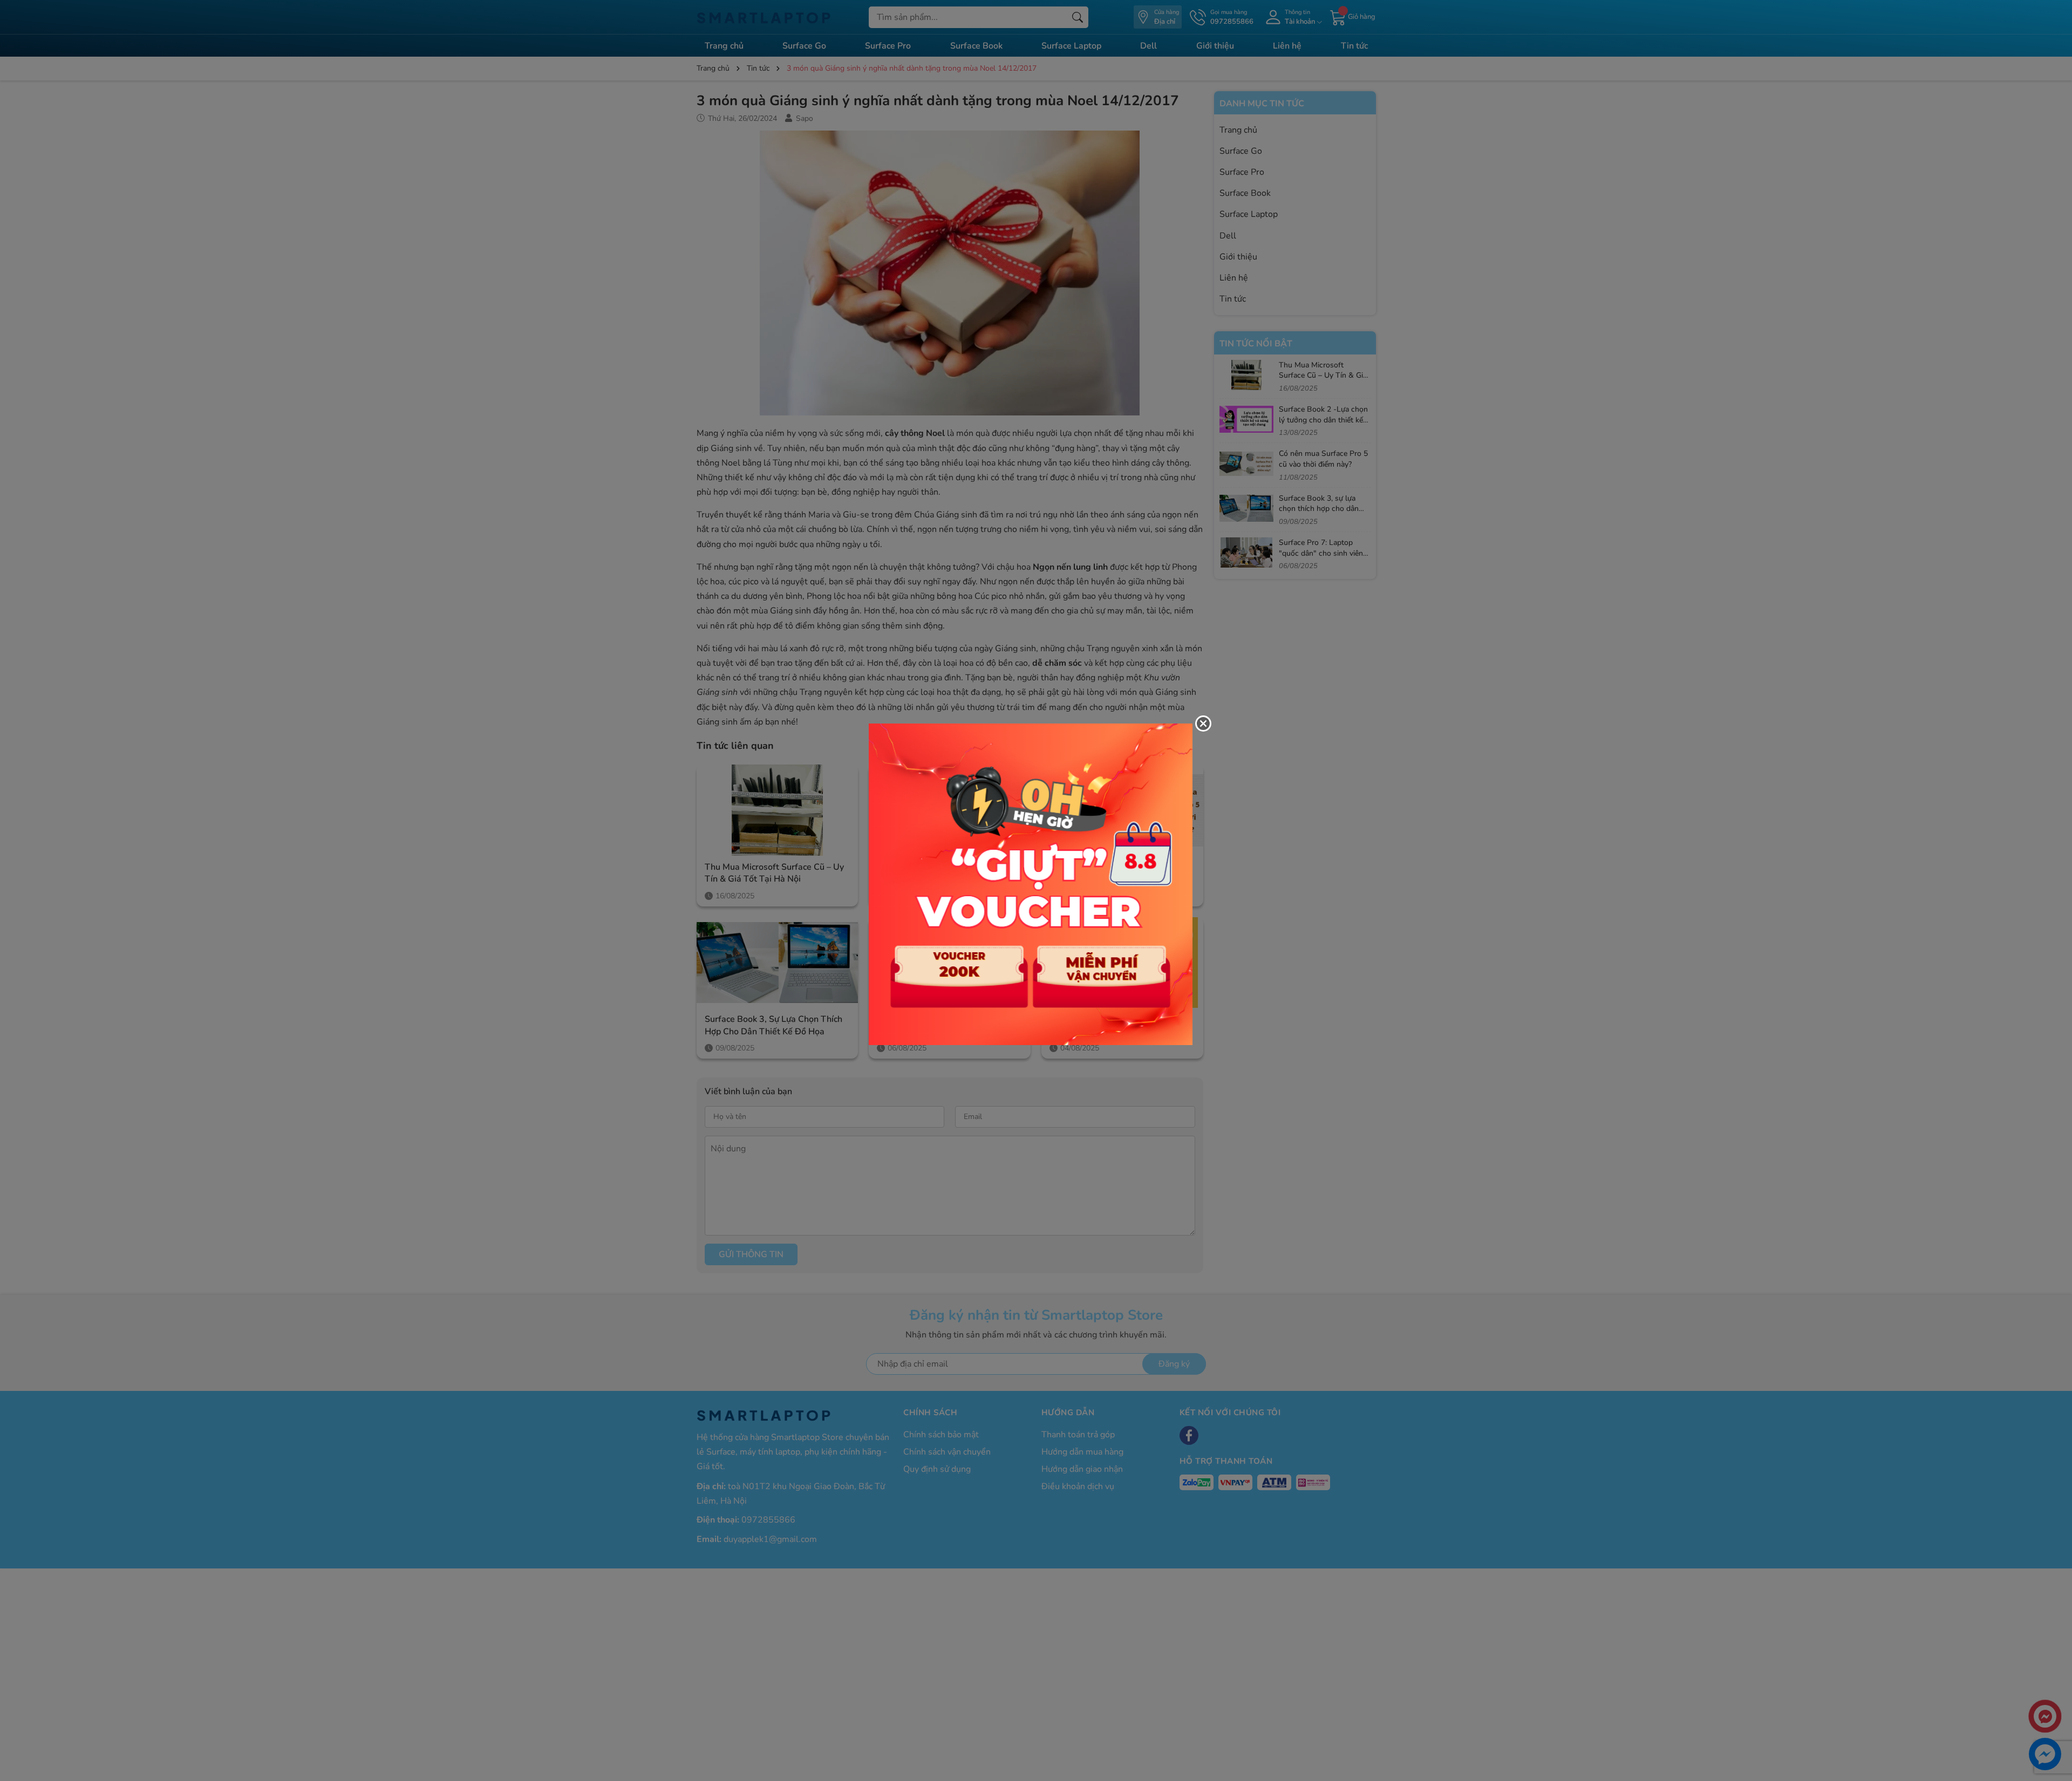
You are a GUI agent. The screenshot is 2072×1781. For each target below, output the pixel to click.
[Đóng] (1203, 724)
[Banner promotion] (1031, 884)
